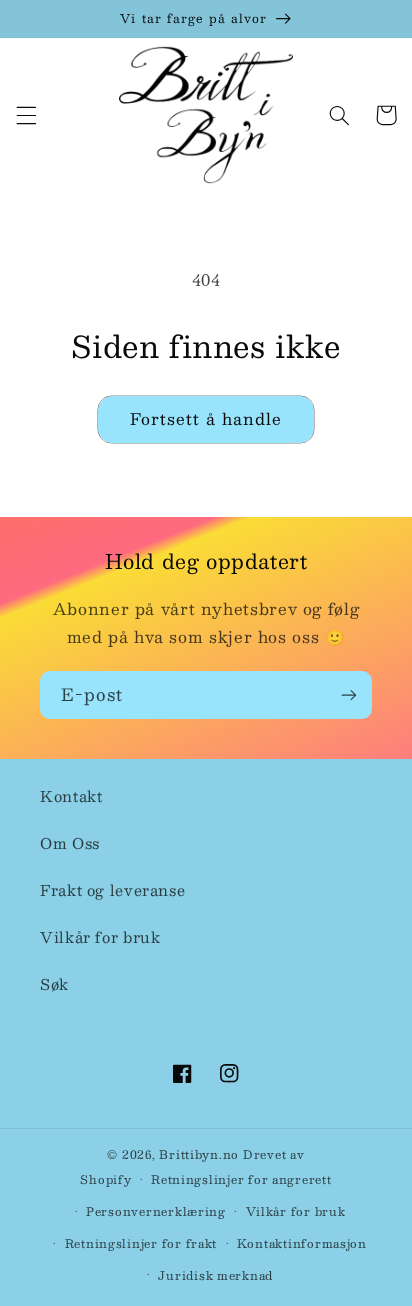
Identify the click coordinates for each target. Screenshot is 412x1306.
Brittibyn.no (199, 1154)
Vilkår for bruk (100, 937)
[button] (26, 115)
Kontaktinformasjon (302, 1243)
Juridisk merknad (215, 1275)
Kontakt (71, 796)
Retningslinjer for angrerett (241, 1179)
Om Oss (70, 843)
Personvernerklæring (156, 1211)
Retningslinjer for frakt (141, 1243)
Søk (54, 984)
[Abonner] (349, 694)
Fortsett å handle (206, 418)
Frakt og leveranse (112, 890)
